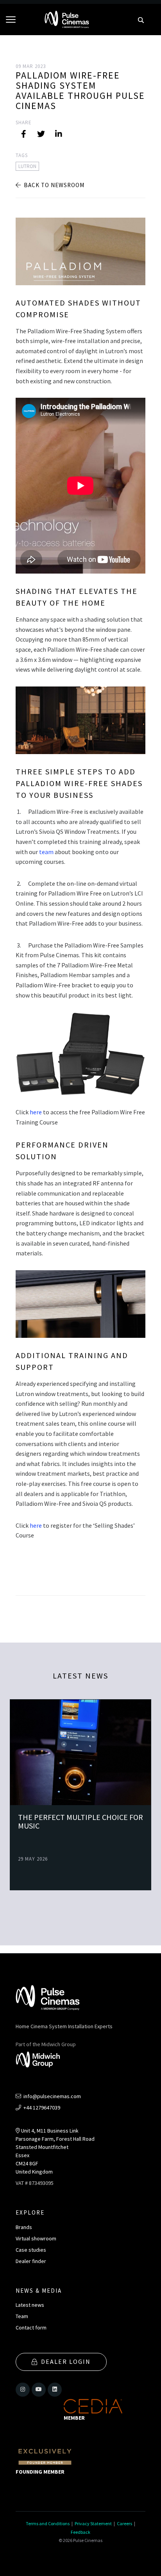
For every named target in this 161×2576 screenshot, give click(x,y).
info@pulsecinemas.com (52, 2096)
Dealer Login (66, 2361)
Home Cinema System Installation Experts (64, 2026)
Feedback (80, 2532)
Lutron (27, 166)
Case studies (31, 2250)
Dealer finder (31, 2261)
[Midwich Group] (40, 2061)
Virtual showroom (36, 2238)
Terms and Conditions (48, 2523)
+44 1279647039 (41, 2108)
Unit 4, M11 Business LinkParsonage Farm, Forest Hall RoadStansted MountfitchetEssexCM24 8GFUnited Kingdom (55, 2151)
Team (22, 2316)
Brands (24, 2227)
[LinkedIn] (59, 134)
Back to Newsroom (53, 185)
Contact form (31, 2328)
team (46, 852)
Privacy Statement (93, 2523)
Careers (124, 2523)
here (36, 1112)
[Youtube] (39, 2390)
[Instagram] (23, 2390)
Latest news (30, 2305)
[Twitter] (41, 134)
